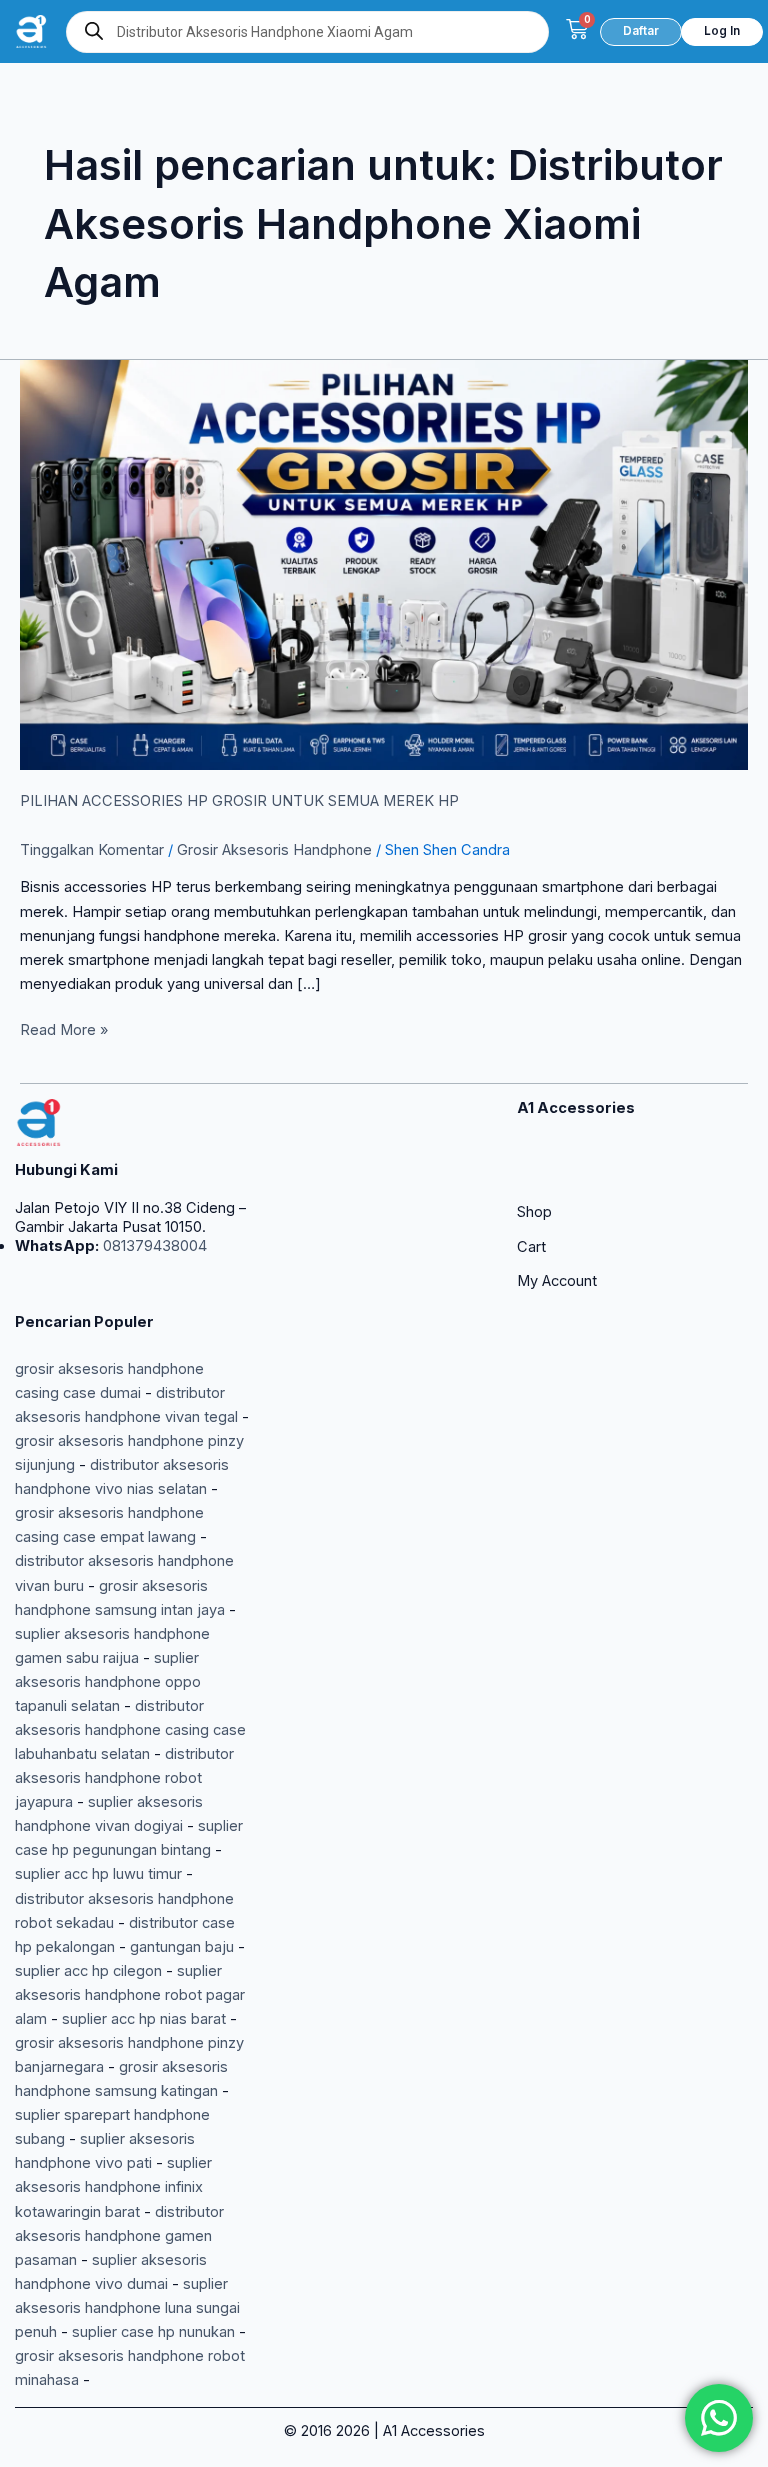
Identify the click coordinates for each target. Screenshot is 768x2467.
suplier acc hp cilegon (88, 1971)
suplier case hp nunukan (153, 2332)
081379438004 (153, 1246)
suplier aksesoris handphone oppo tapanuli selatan (108, 1682)
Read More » (64, 1028)
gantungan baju (182, 1947)
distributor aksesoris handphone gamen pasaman (119, 2236)
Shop (534, 1212)
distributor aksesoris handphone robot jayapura (124, 1778)
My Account (557, 1281)
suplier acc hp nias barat (144, 2019)
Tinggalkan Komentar (92, 850)
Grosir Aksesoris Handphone (274, 850)
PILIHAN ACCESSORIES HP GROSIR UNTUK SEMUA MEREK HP (239, 801)
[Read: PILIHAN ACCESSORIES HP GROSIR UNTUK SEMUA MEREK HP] (384, 564)
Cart (531, 1247)
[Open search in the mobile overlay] (307, 32)
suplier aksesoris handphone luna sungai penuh (127, 2308)
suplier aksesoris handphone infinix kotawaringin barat (113, 2187)
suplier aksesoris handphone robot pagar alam (130, 1995)
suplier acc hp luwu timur (98, 1874)
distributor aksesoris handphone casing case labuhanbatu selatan (130, 1730)
